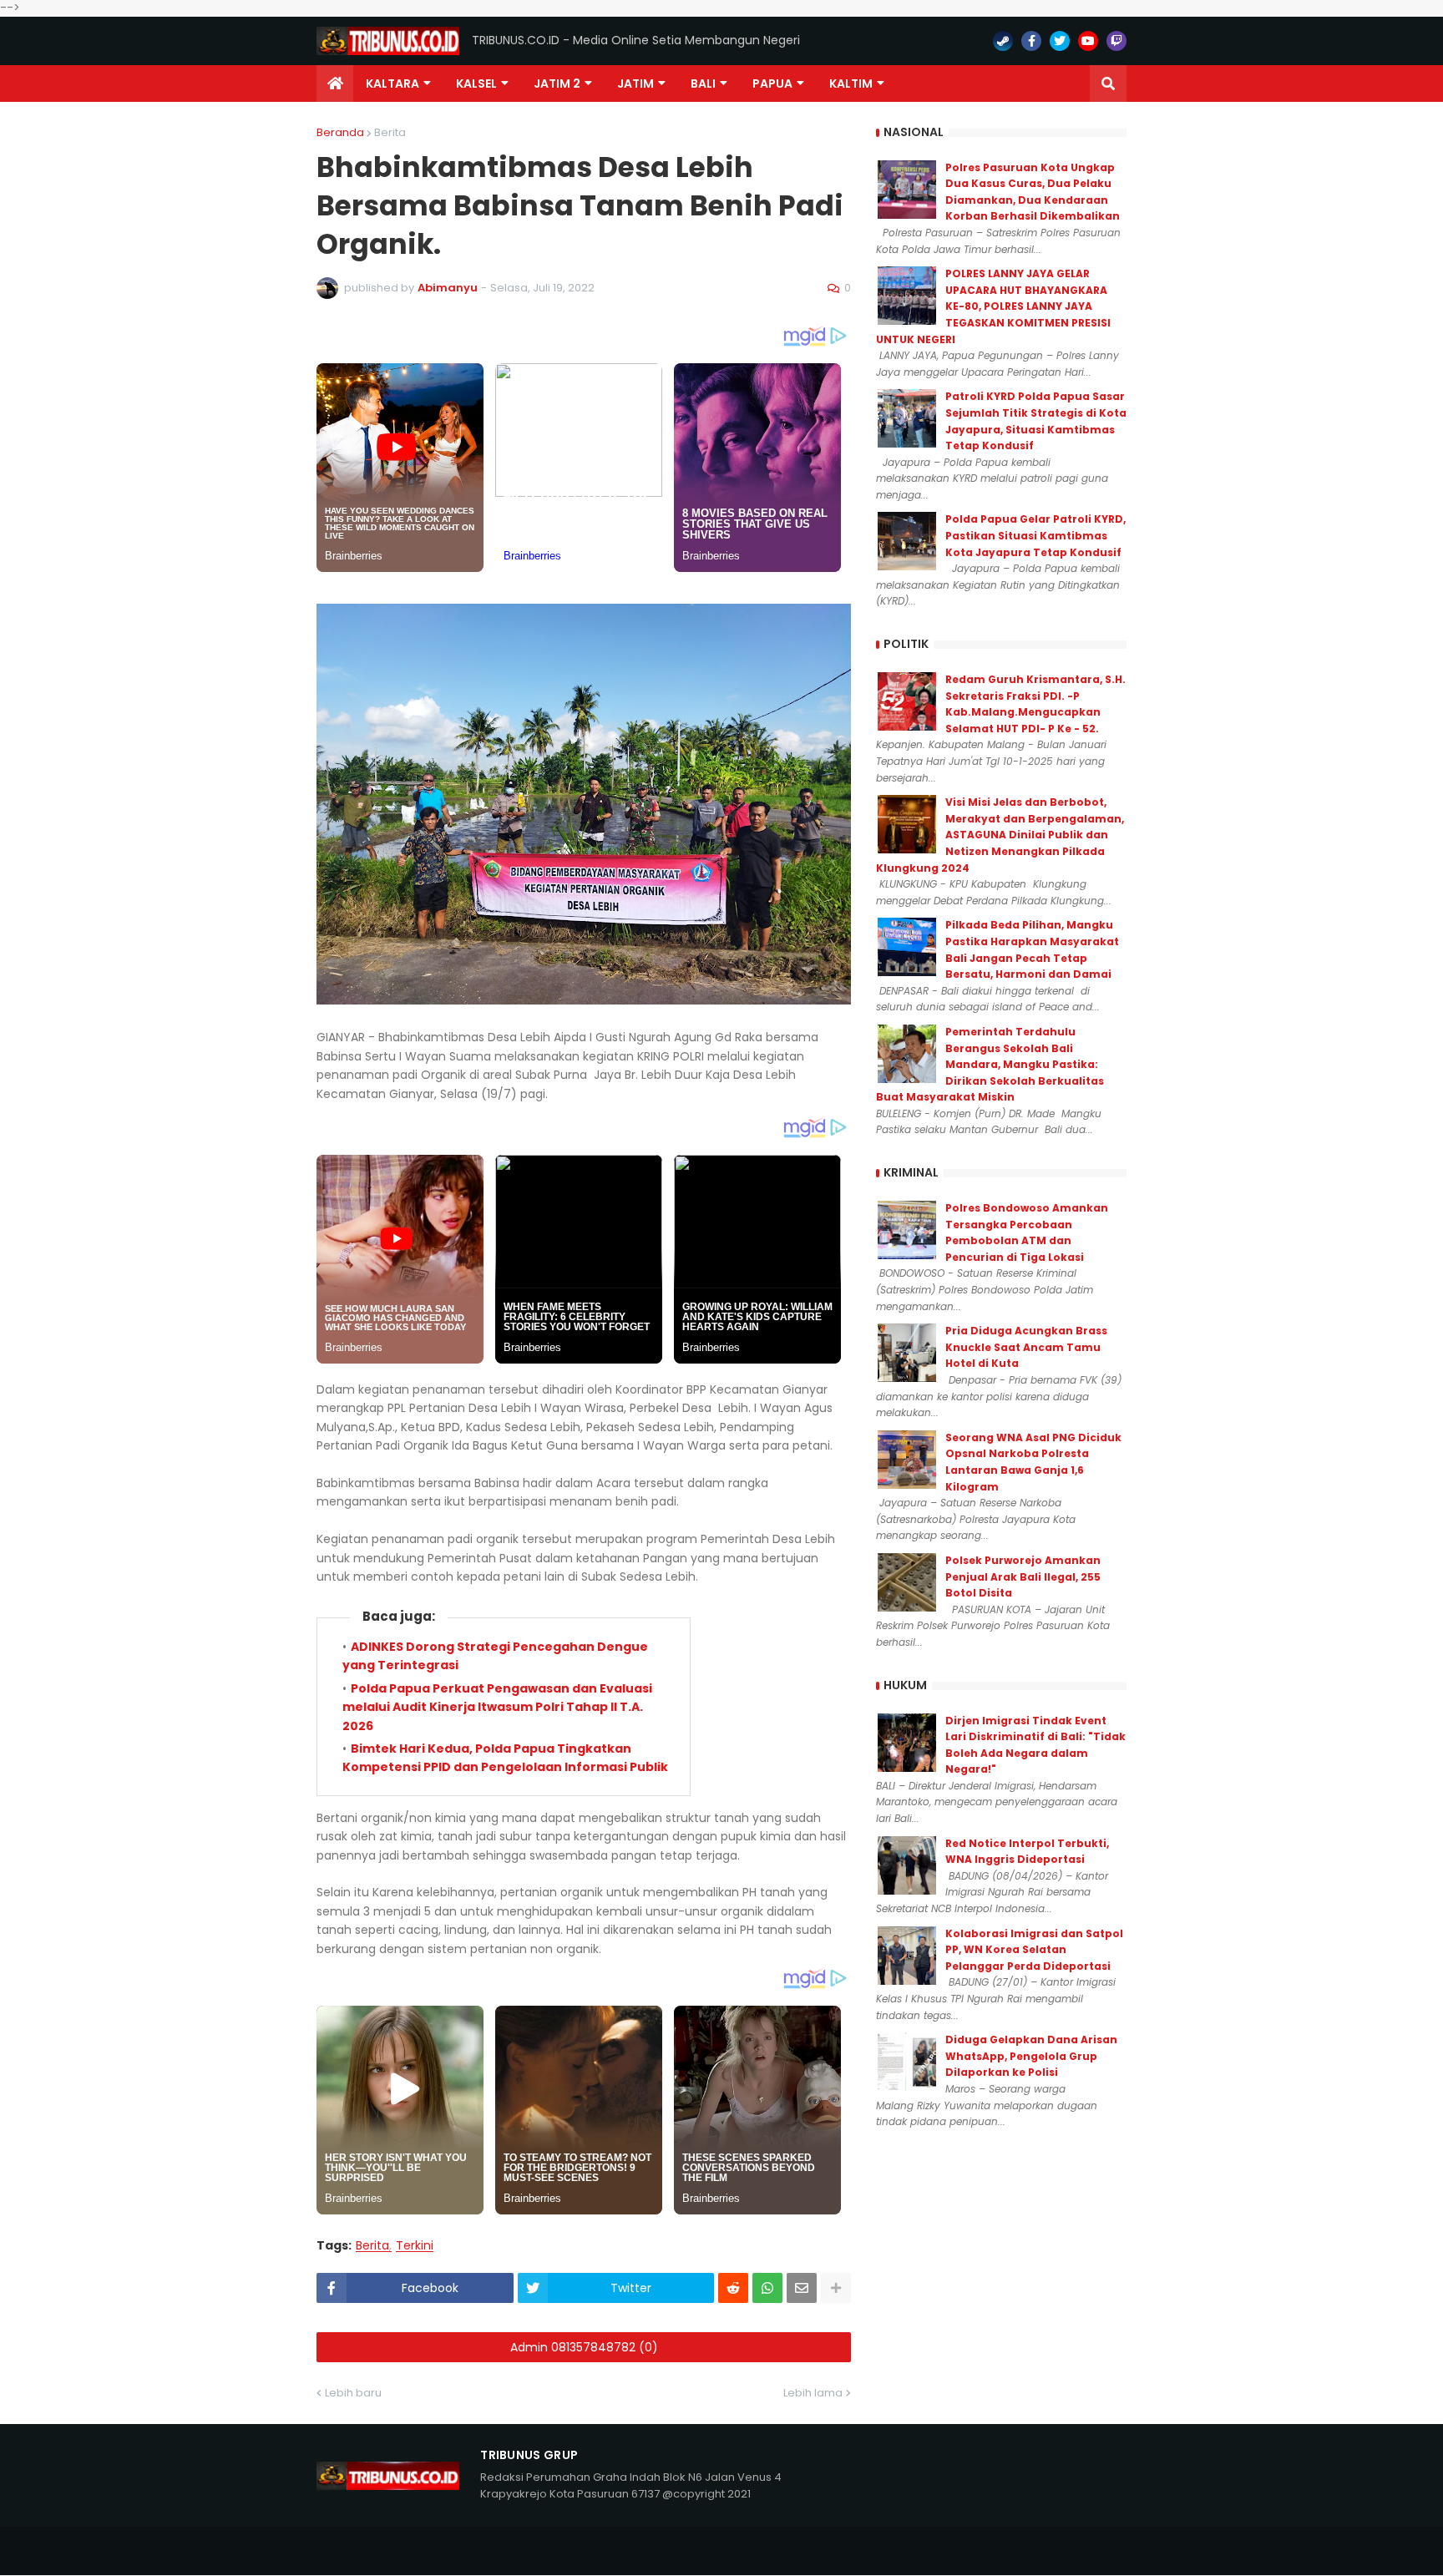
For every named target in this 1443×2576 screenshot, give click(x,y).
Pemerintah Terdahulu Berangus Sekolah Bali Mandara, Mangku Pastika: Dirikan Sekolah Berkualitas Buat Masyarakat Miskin (990, 1064)
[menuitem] (335, 84)
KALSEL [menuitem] (476, 84)
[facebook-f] (1031, 41)
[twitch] (1116, 41)
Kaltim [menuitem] (851, 84)
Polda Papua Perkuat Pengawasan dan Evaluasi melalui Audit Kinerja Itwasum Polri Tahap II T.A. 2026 (497, 1707)
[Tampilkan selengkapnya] (836, 2288)
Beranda (340, 132)
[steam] (1003, 41)
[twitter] (1060, 41)
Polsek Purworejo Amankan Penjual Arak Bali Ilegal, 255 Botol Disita (1023, 1576)
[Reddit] (733, 2288)
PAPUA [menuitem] (772, 84)
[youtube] (1088, 41)
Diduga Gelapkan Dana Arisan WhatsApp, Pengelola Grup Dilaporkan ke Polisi (1031, 2056)
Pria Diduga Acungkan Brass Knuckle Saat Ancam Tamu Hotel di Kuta (1026, 1347)
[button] (1108, 84)
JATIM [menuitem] (635, 84)
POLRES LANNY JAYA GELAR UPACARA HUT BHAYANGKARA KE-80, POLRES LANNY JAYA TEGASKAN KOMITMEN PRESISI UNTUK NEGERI (993, 306)
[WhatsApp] (767, 2288)
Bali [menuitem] (703, 84)
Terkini (415, 2246)
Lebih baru (353, 2393)
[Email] (802, 2288)
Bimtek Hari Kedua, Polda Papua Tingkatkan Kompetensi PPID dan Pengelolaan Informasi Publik (505, 1758)
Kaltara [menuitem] (392, 84)
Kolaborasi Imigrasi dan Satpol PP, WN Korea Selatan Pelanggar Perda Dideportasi (1034, 1950)
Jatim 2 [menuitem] (557, 84)
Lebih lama (813, 2393)
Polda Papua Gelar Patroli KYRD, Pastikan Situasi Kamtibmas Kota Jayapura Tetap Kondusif (1035, 535)
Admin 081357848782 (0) (584, 2347)
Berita (390, 132)
